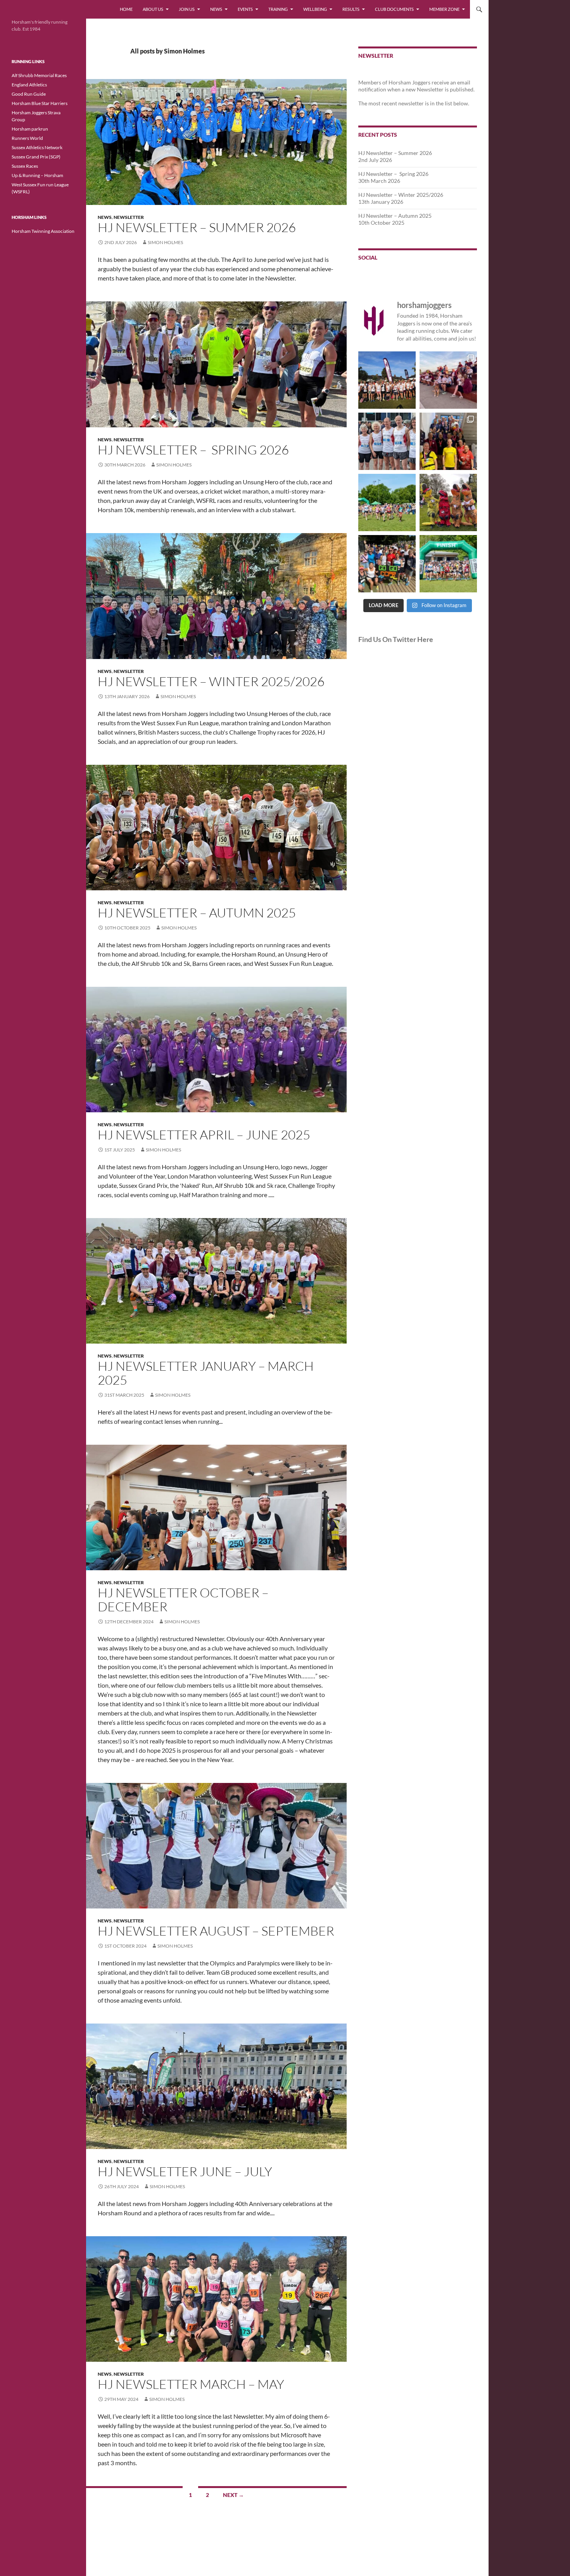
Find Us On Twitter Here (396, 639)
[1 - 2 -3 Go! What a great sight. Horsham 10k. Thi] (448, 564)
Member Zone (444, 9)
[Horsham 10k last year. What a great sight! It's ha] (387, 502)
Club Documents (394, 9)
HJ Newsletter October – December (183, 1599)
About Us (153, 9)
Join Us (187, 9)
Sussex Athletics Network (37, 147)
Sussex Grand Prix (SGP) (36, 157)
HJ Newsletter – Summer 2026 (197, 227)
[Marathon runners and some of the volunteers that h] (448, 441)
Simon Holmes (165, 242)
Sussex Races (25, 166)
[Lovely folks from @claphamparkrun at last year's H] (387, 564)
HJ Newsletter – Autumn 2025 (197, 913)
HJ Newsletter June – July (185, 2171)
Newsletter (129, 217)
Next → (233, 2495)
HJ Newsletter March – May (191, 2384)
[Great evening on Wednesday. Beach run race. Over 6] (448, 380)
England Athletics (29, 85)
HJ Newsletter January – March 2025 (206, 1373)
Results (351, 9)
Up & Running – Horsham (37, 175)
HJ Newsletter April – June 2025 (204, 1135)
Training (278, 9)
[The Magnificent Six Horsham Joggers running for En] (387, 441)
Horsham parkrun (30, 129)
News (216, 9)
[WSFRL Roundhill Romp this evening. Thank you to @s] (387, 380)
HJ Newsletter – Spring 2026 (193, 450)
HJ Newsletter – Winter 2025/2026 (211, 681)
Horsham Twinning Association (43, 231)
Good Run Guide (29, 94)
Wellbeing (315, 9)
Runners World (27, 138)
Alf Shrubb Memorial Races (39, 75)
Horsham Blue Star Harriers (40, 103)
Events (245, 9)
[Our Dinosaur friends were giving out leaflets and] (448, 502)
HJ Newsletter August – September (216, 1931)
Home (126, 9)
